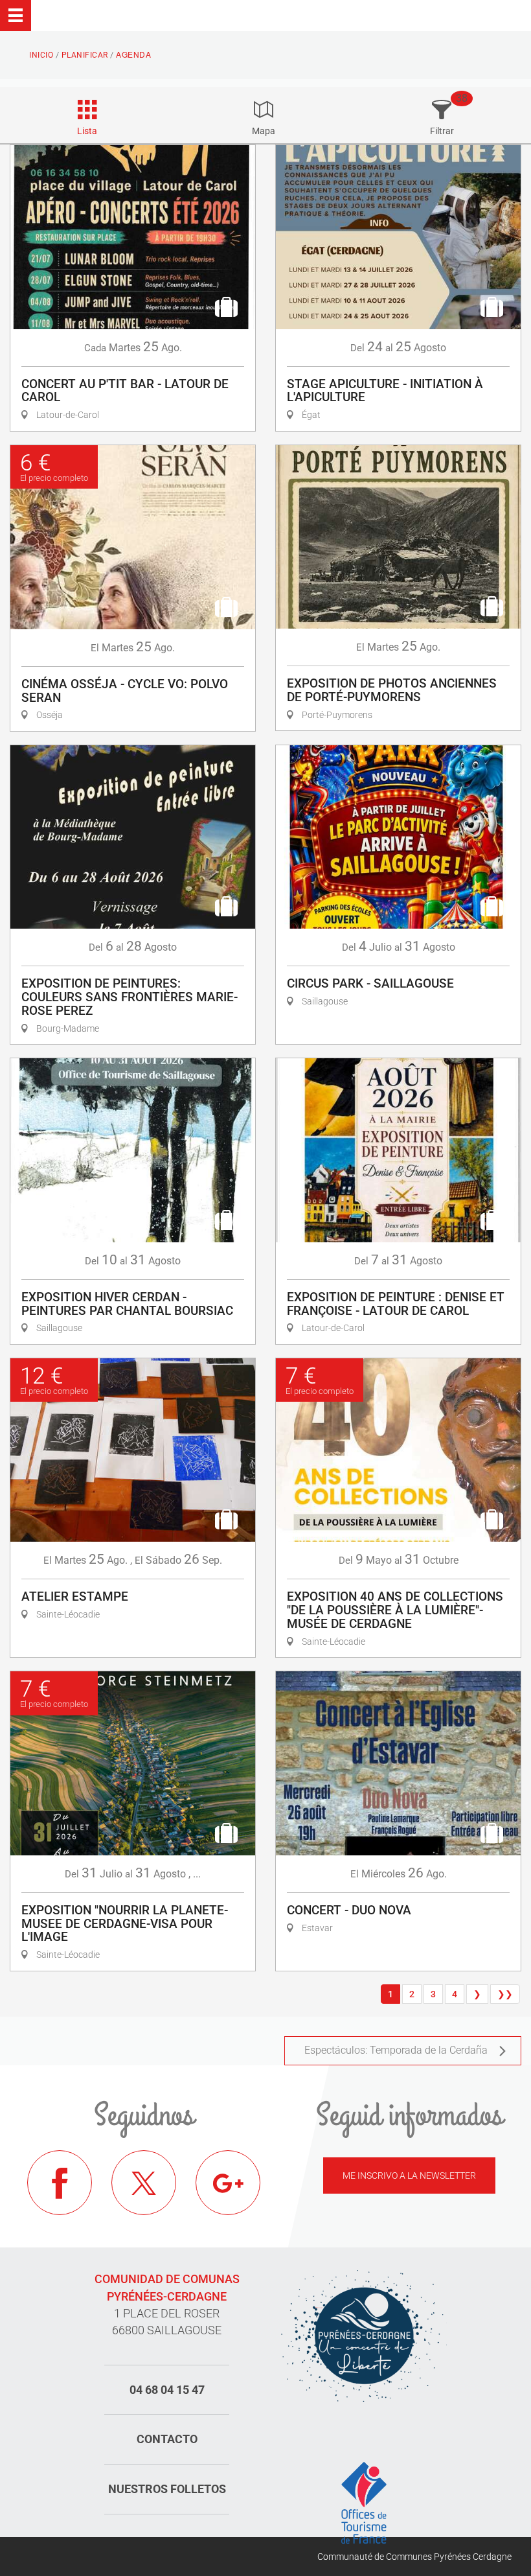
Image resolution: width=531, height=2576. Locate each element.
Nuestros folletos (167, 2489)
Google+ (228, 2183)
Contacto (167, 2439)
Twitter (144, 2183)
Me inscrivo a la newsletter (409, 2176)
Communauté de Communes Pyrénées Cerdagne (414, 2557)
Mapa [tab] (264, 131)
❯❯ (505, 1994)
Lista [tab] (87, 131)
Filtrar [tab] (442, 131)
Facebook (60, 2183)
